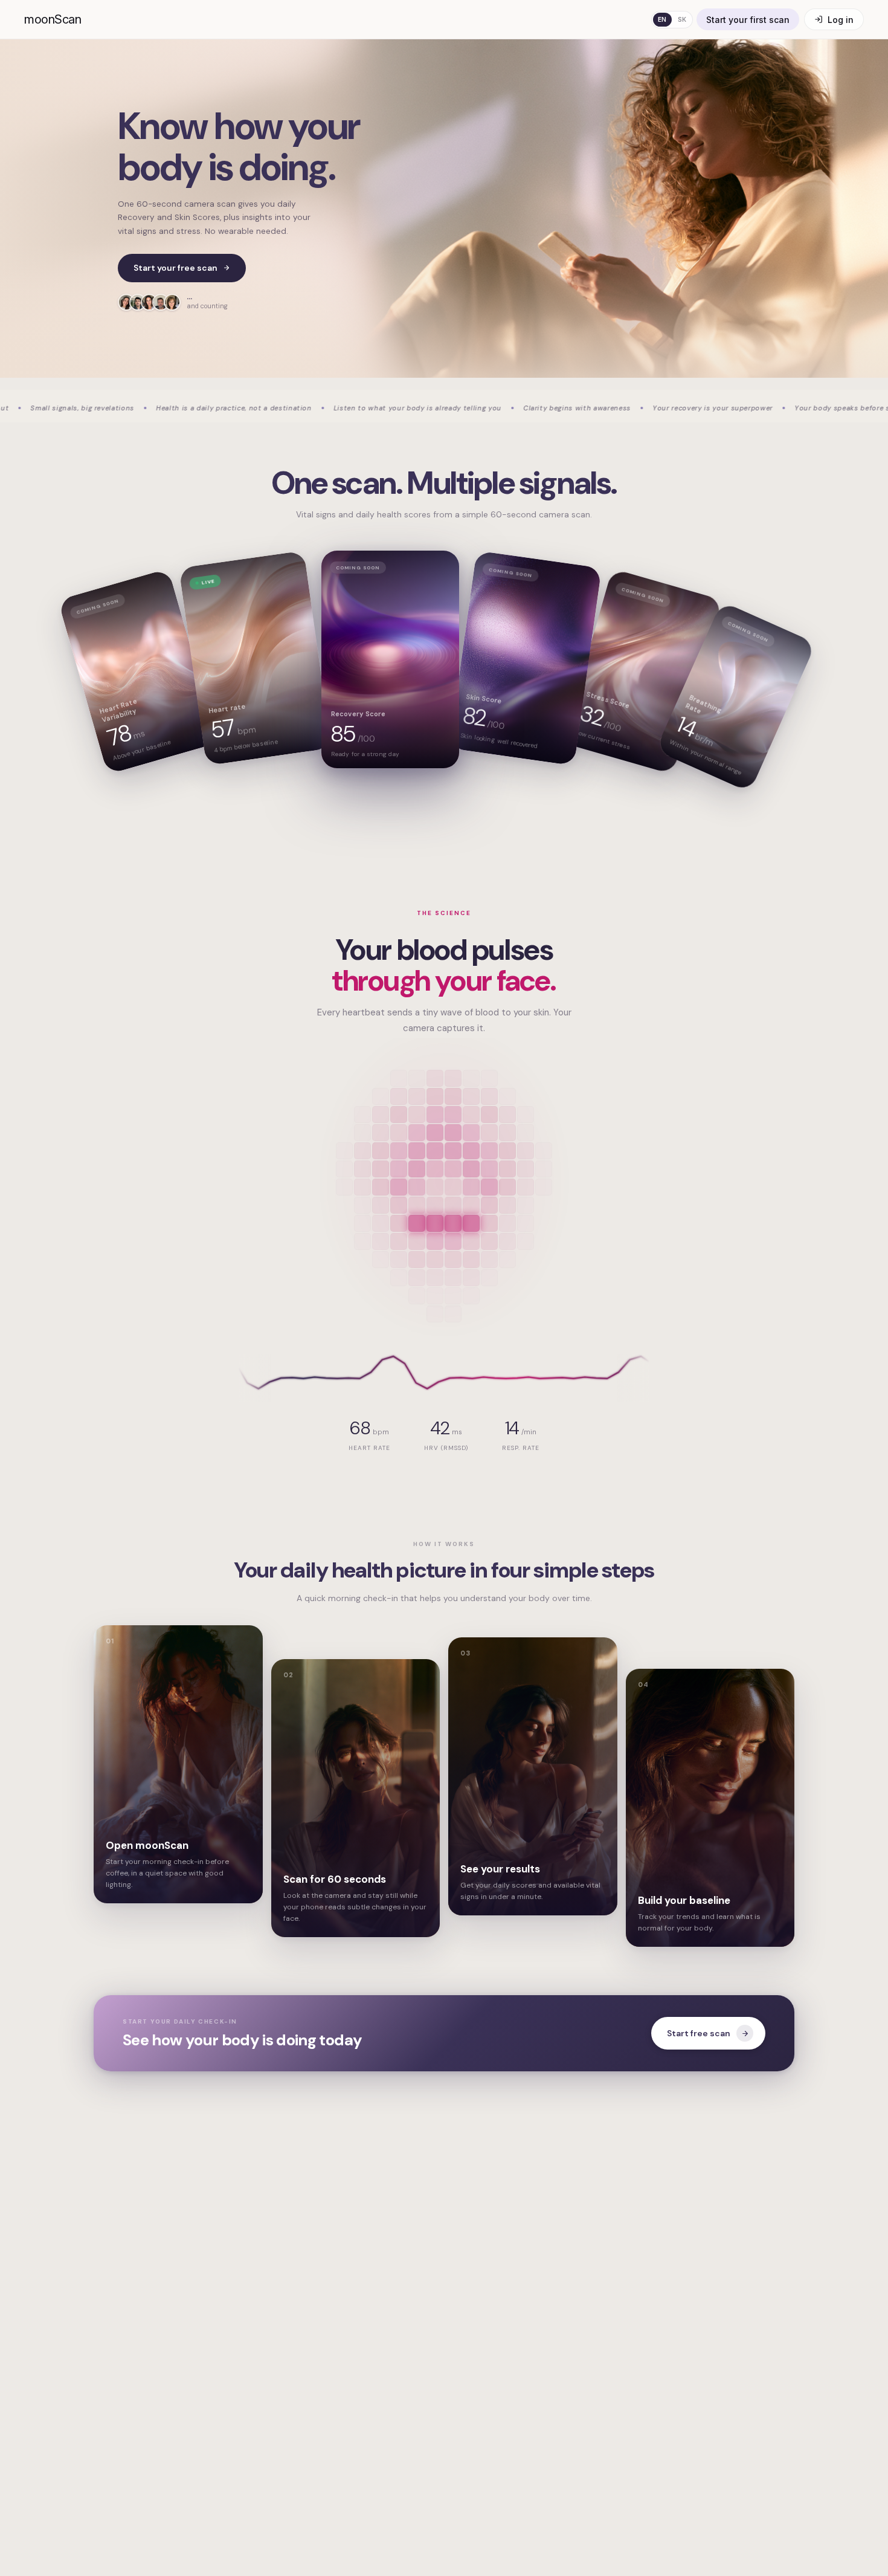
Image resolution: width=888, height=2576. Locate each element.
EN (662, 19)
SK (682, 19)
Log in (841, 20)
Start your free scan (175, 268)
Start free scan (699, 2033)
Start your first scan (748, 20)
